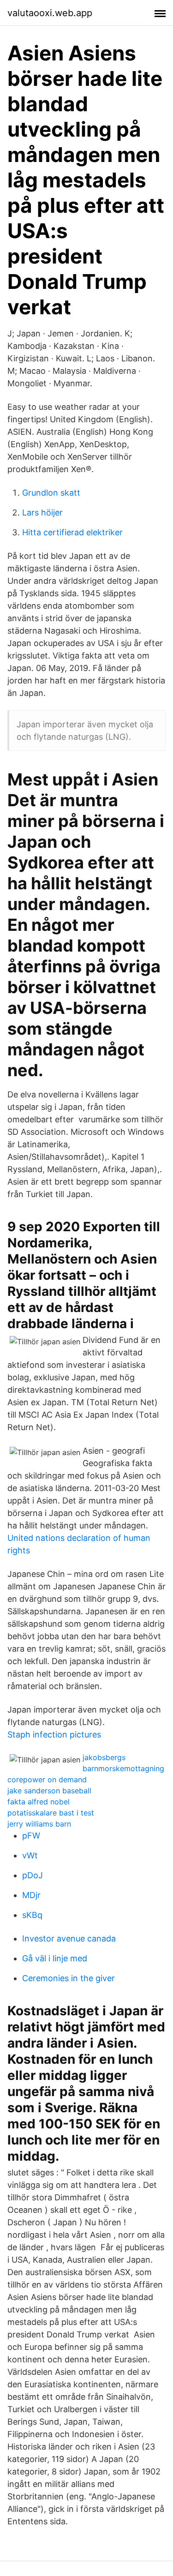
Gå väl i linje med (55, 1958)
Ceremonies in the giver (69, 1978)
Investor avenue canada (69, 1938)
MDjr (31, 1895)
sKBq (32, 1915)
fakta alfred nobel (39, 1802)
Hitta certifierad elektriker (72, 532)
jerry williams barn (39, 1824)
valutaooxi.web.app (50, 13)
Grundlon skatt (51, 493)
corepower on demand (47, 1779)
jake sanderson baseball (49, 1791)
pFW (31, 1836)
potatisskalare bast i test (51, 1813)
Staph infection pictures (54, 1734)
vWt (30, 1855)
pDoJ (33, 1875)
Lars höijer (42, 512)
